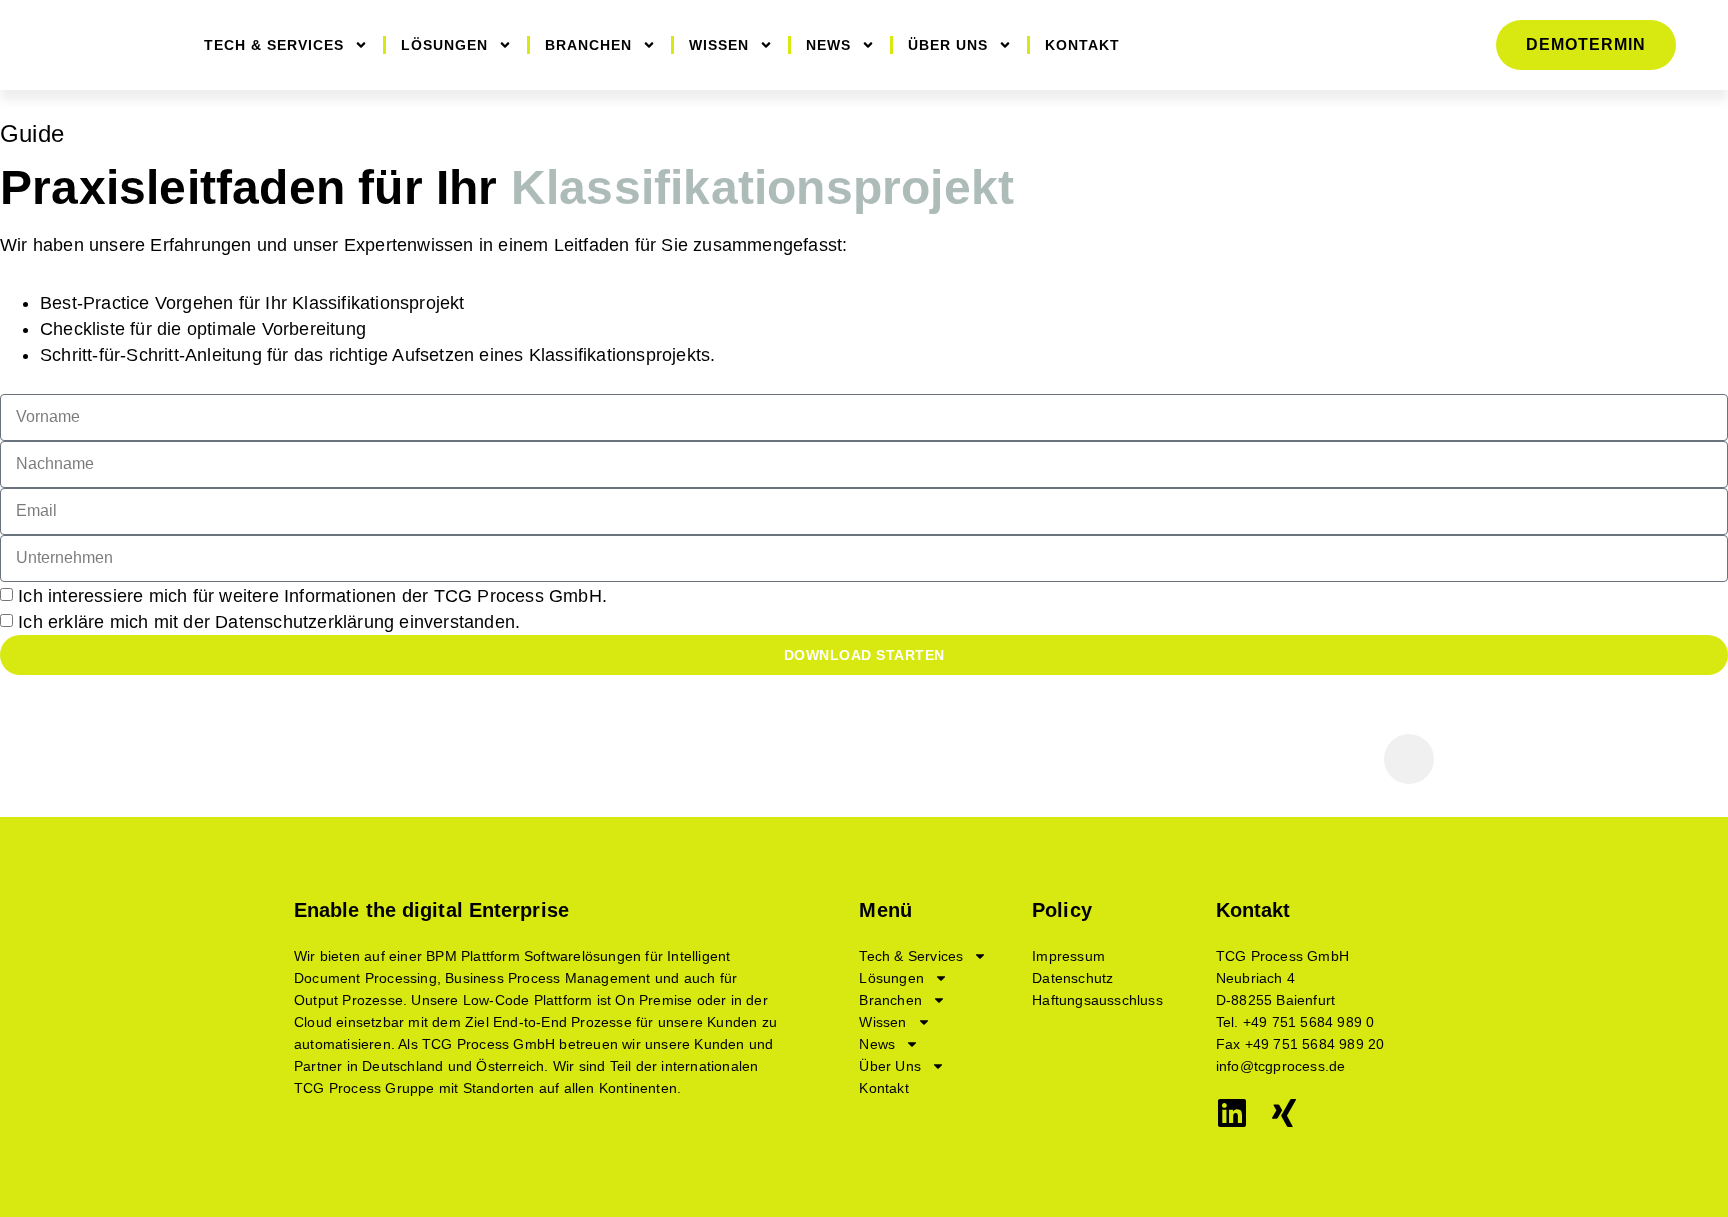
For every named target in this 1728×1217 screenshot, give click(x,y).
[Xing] (1284, 1113)
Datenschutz (1072, 978)
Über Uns (948, 45)
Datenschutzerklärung (304, 622)
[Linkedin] (1232, 1113)
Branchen (588, 45)
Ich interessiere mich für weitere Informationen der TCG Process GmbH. (312, 596)
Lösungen (444, 45)
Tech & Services (274, 45)
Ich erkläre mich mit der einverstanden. (269, 622)
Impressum (1068, 956)
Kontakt (1082, 45)
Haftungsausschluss (1097, 1000)
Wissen (719, 45)
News (828, 45)
